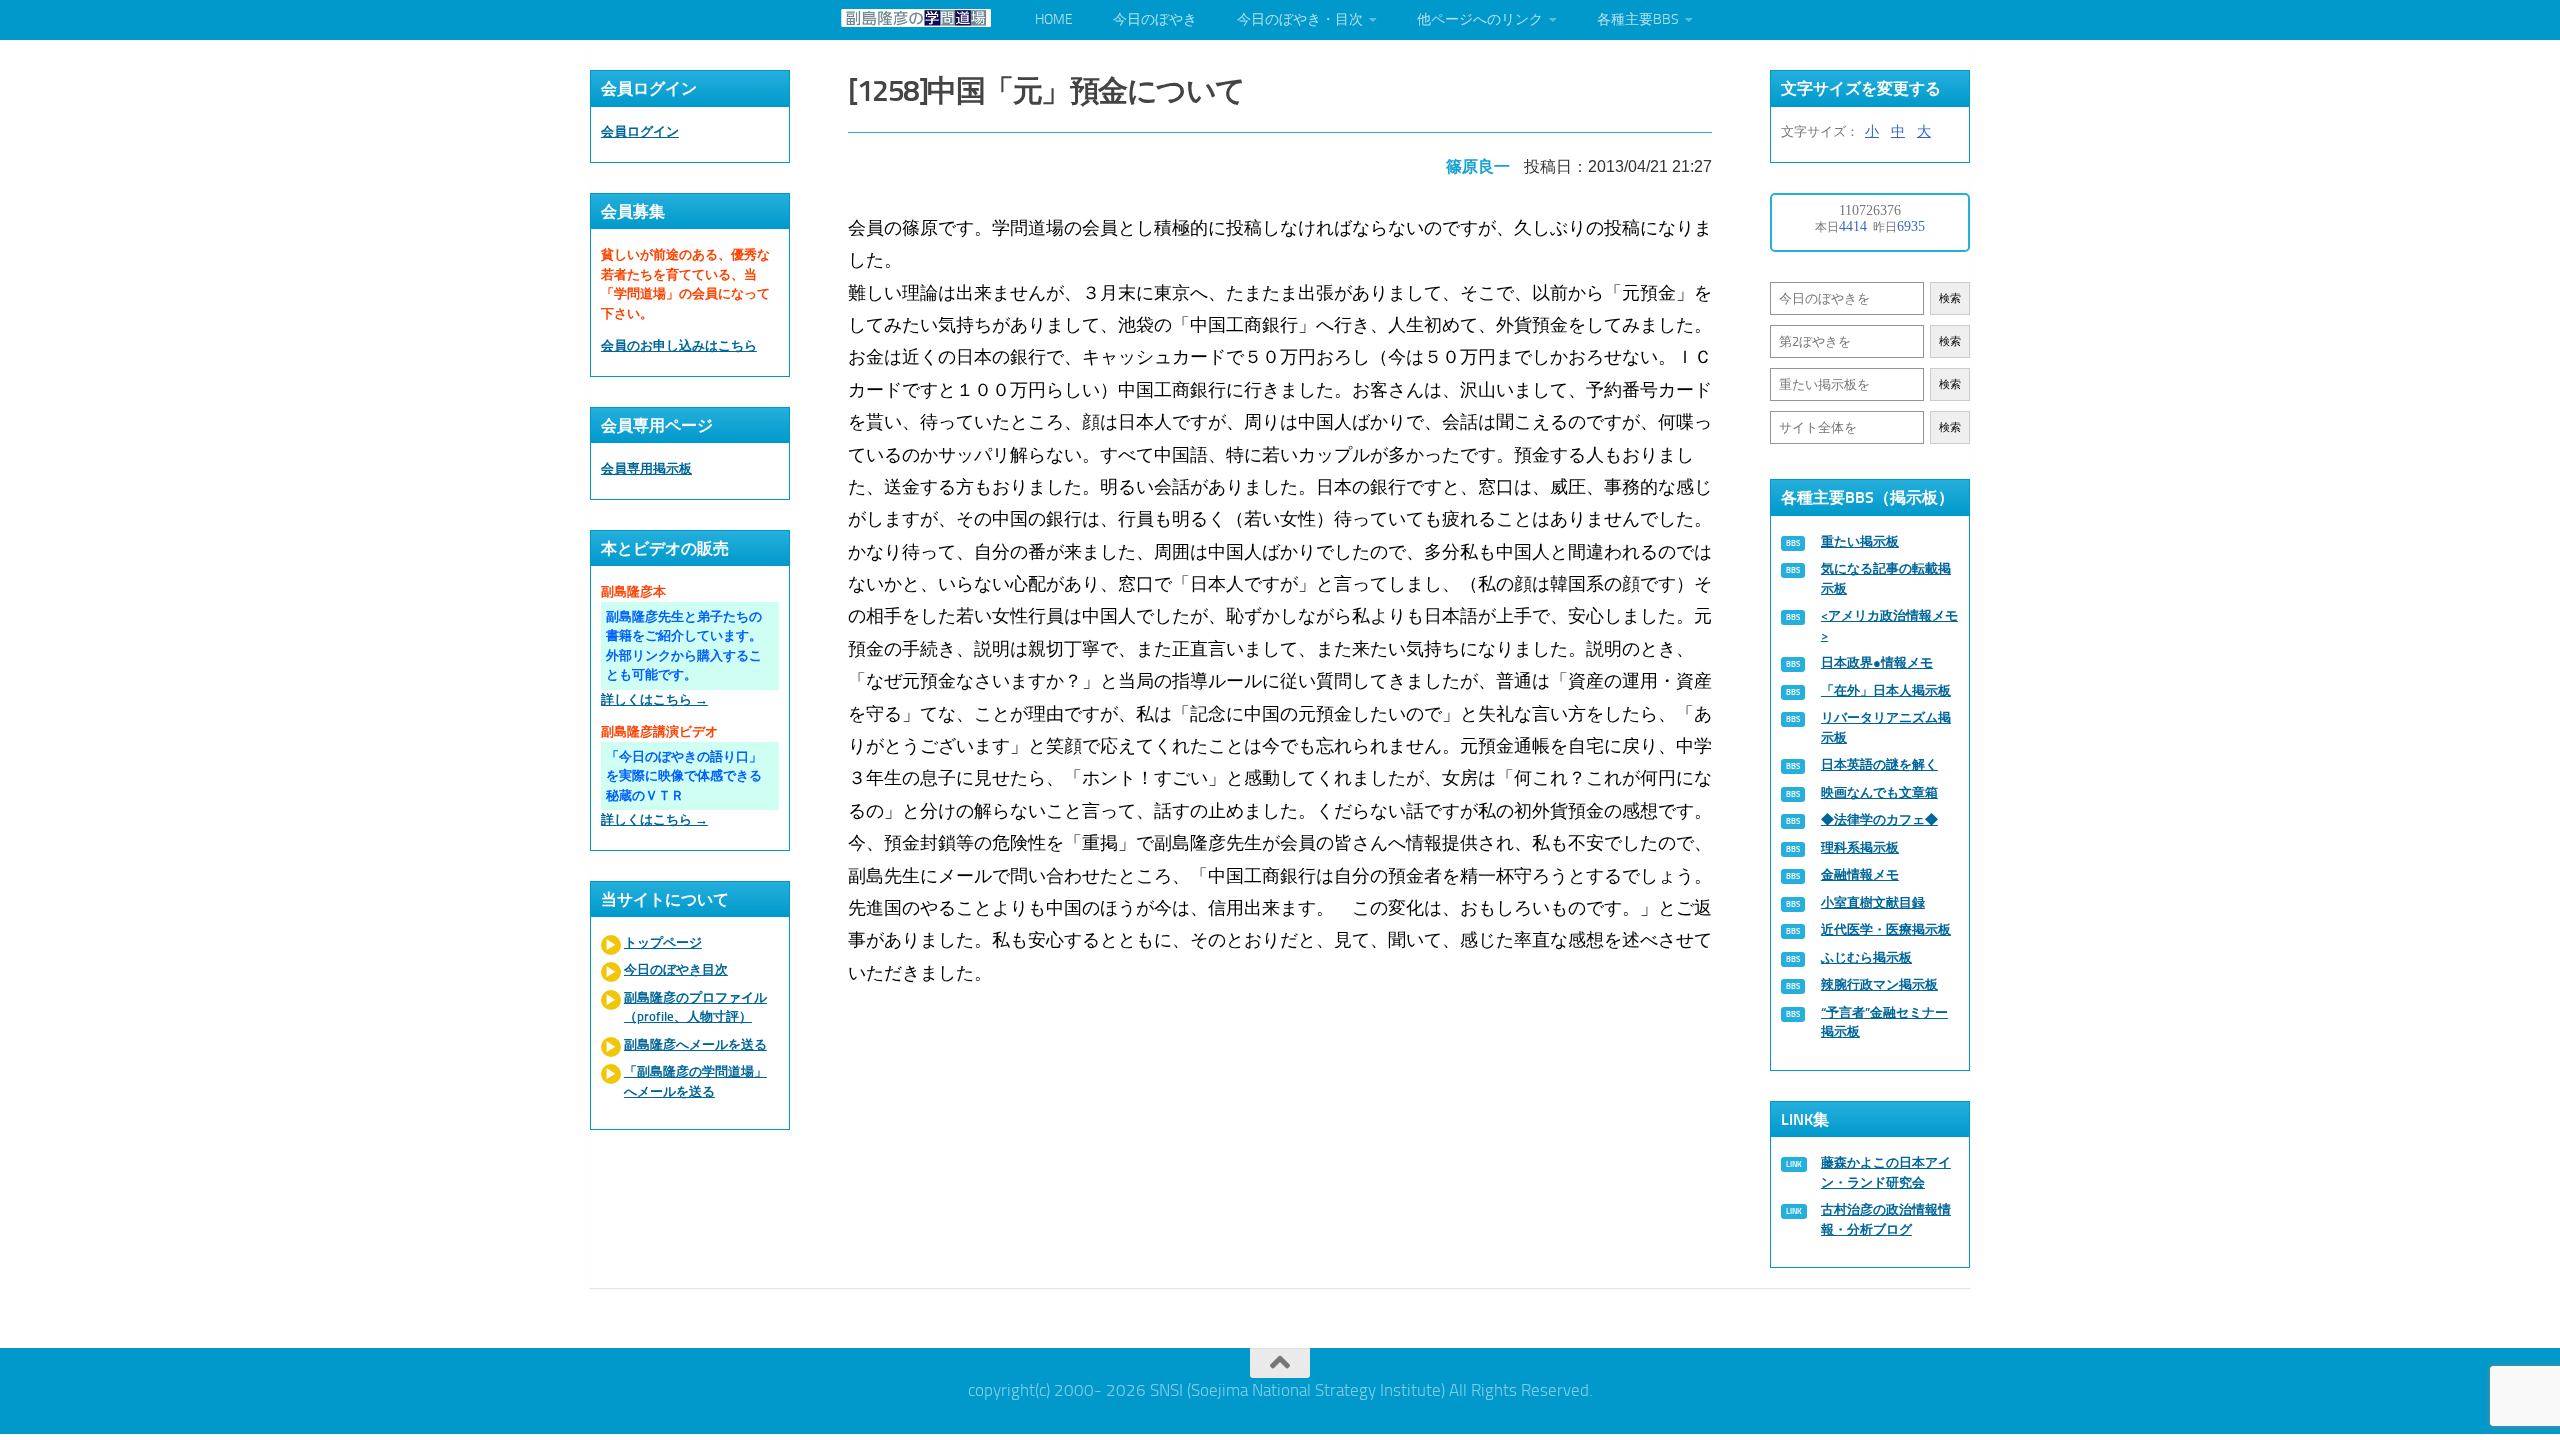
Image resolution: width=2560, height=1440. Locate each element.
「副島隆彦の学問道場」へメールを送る (695, 1081)
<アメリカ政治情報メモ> (1889, 625)
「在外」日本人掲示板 (1886, 690)
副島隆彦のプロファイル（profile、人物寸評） (695, 1007)
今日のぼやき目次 (676, 969)
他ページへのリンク (1480, 19)
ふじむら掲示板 (1866, 957)
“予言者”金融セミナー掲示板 (1884, 1022)
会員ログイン (640, 131)
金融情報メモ (1860, 874)
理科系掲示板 (1860, 847)
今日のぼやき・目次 (1300, 19)
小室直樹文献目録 (1873, 902)
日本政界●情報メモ (1877, 662)
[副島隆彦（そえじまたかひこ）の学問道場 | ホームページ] (916, 18)
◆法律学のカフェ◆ (1879, 819)
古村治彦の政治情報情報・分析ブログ (1886, 1219)
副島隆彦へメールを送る (695, 1044)
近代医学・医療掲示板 (1886, 929)
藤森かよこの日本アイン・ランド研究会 (1886, 1172)
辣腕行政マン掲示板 (1879, 984)
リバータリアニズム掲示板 (1886, 727)
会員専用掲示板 (646, 468)
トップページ (663, 942)
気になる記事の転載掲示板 (1886, 578)
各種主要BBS (1638, 19)
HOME (1054, 19)
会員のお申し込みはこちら (679, 345)
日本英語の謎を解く (1879, 764)
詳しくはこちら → (654, 699)
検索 (1950, 298)
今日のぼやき (1155, 19)
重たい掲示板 (1860, 541)
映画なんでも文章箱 (1879, 792)
